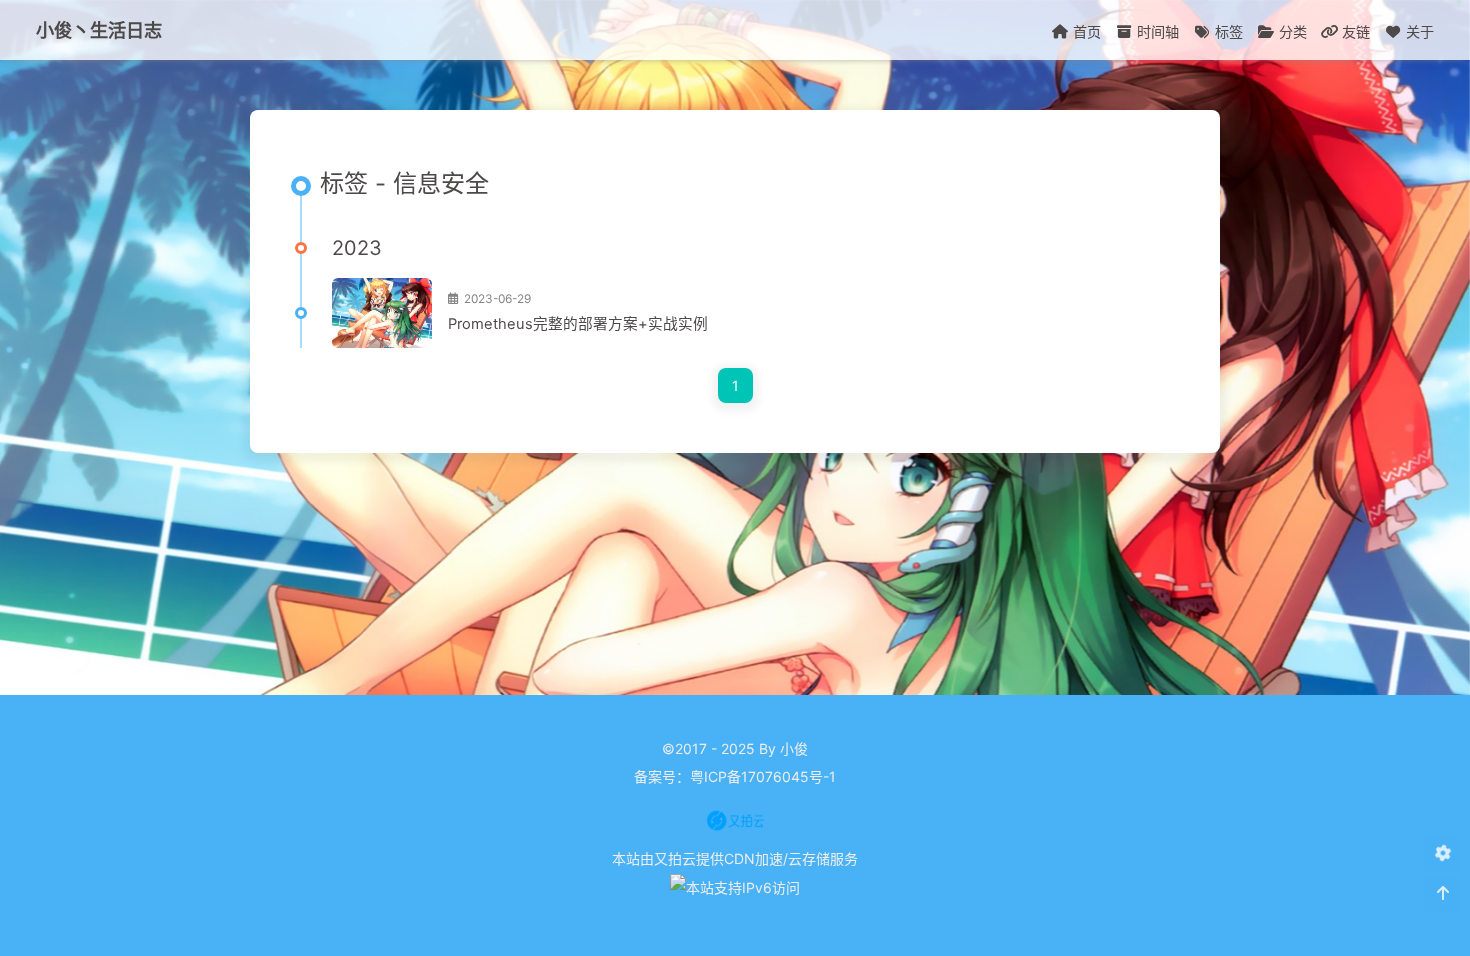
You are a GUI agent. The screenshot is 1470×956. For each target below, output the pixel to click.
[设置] (1442, 853)
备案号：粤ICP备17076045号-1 (735, 776)
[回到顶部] (1442, 893)
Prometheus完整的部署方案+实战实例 (578, 324)
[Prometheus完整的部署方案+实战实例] (382, 313)
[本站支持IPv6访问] (735, 886)
